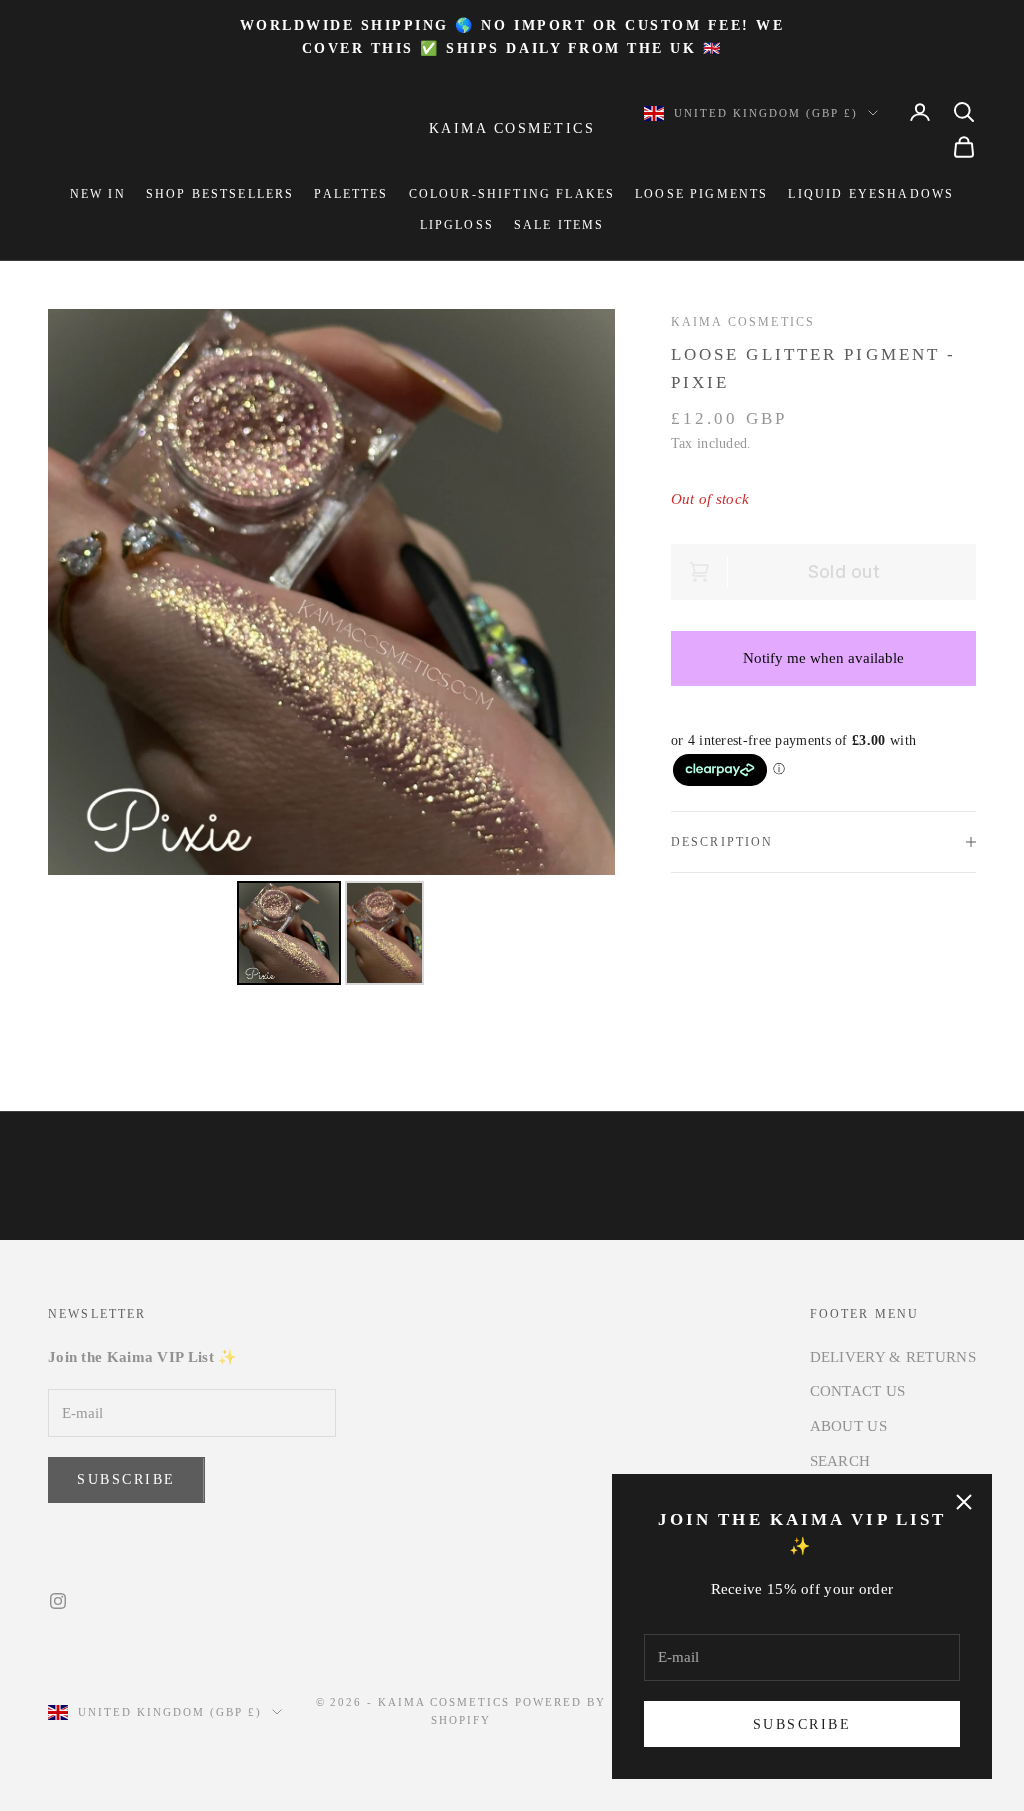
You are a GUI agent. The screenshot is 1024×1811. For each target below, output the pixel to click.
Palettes (351, 194)
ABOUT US (848, 1426)
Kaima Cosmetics (743, 322)
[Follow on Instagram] (58, 1601)
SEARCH (840, 1461)
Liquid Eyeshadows (871, 194)
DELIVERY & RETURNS (893, 1357)
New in (98, 194)
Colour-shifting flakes (512, 194)
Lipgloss (457, 225)
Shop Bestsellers (220, 194)
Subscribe (802, 1724)
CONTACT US (858, 1391)
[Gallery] (331, 650)
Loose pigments (701, 194)
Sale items (559, 225)
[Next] (586, 592)
